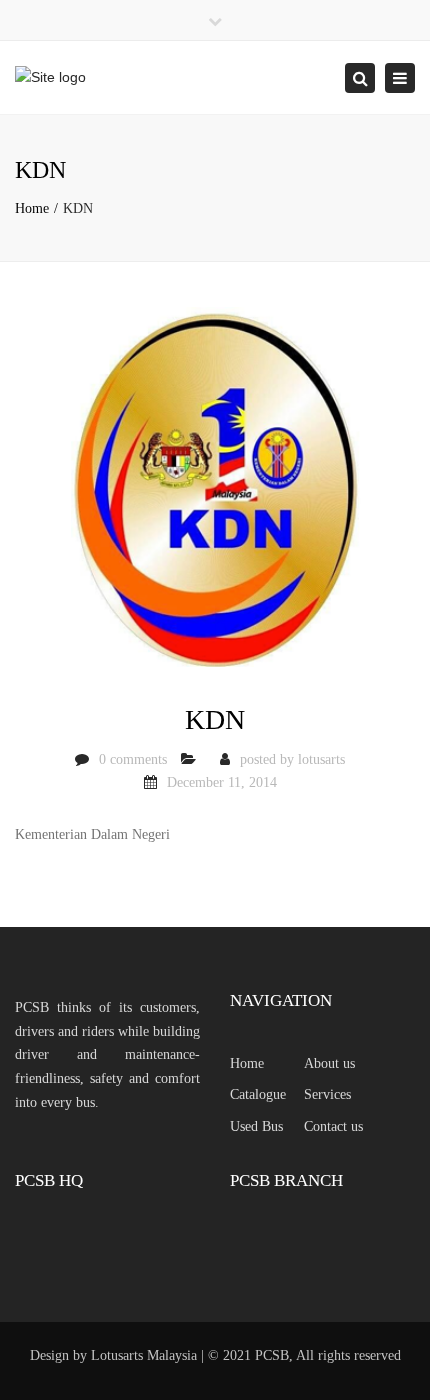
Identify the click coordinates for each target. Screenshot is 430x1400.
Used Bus (256, 1126)
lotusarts (321, 759)
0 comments (133, 759)
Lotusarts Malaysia (144, 1355)
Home (32, 208)
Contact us (333, 1126)
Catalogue (258, 1094)
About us (329, 1063)
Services (327, 1094)
